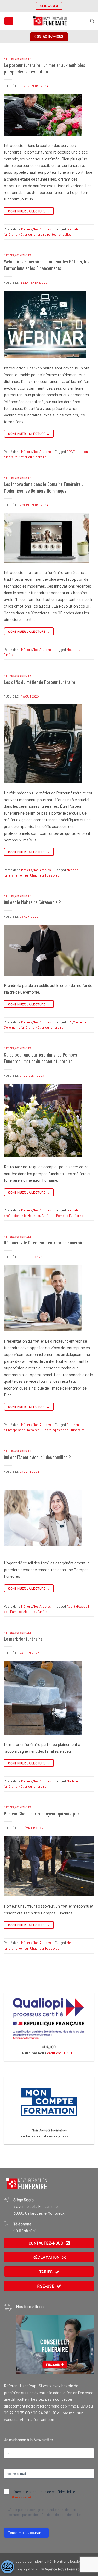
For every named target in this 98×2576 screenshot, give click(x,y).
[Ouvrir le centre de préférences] (8, 2567)
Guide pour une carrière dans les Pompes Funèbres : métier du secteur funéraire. (41, 1058)
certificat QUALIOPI (62, 2053)
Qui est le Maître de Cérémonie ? (32, 902)
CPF (69, 452)
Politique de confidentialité (61, 2515)
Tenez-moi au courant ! (26, 2533)
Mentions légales (68, 2561)
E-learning (48, 1430)
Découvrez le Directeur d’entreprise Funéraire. (45, 1242)
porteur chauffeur (60, 234)
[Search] (92, 21)
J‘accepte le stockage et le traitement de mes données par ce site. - (46, 2512)
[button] (9, 21)
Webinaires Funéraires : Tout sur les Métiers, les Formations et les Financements (47, 265)
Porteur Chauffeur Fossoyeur (39, 875)
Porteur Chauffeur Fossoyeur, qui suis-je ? (42, 1814)
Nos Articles (23, 59)
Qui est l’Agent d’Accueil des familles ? (37, 1457)
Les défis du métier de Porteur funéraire (40, 682)
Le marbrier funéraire (23, 1639)
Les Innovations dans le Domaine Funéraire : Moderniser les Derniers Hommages (43, 487)
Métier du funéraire (32, 234)
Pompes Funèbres (70, 1216)
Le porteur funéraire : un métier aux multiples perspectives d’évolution (45, 68)
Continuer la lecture (29, 211)
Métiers (9, 59)
